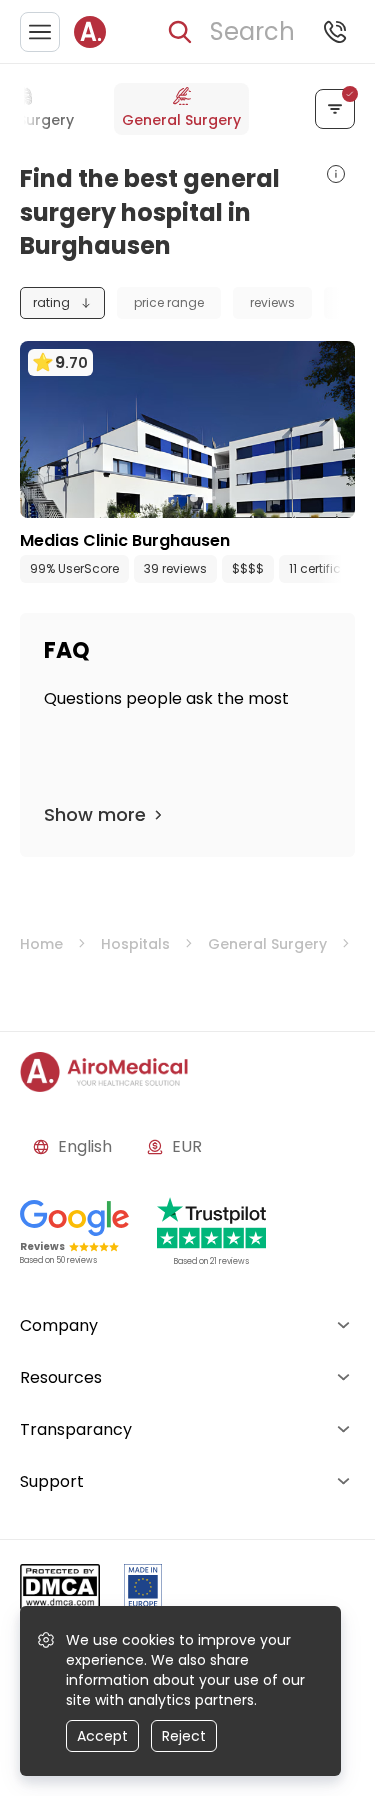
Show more (95, 814)
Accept (102, 1736)
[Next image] (229, 498)
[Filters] (335, 109)
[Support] (335, 32)
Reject (184, 1736)
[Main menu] (40, 32)
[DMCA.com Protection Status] (60, 1590)
